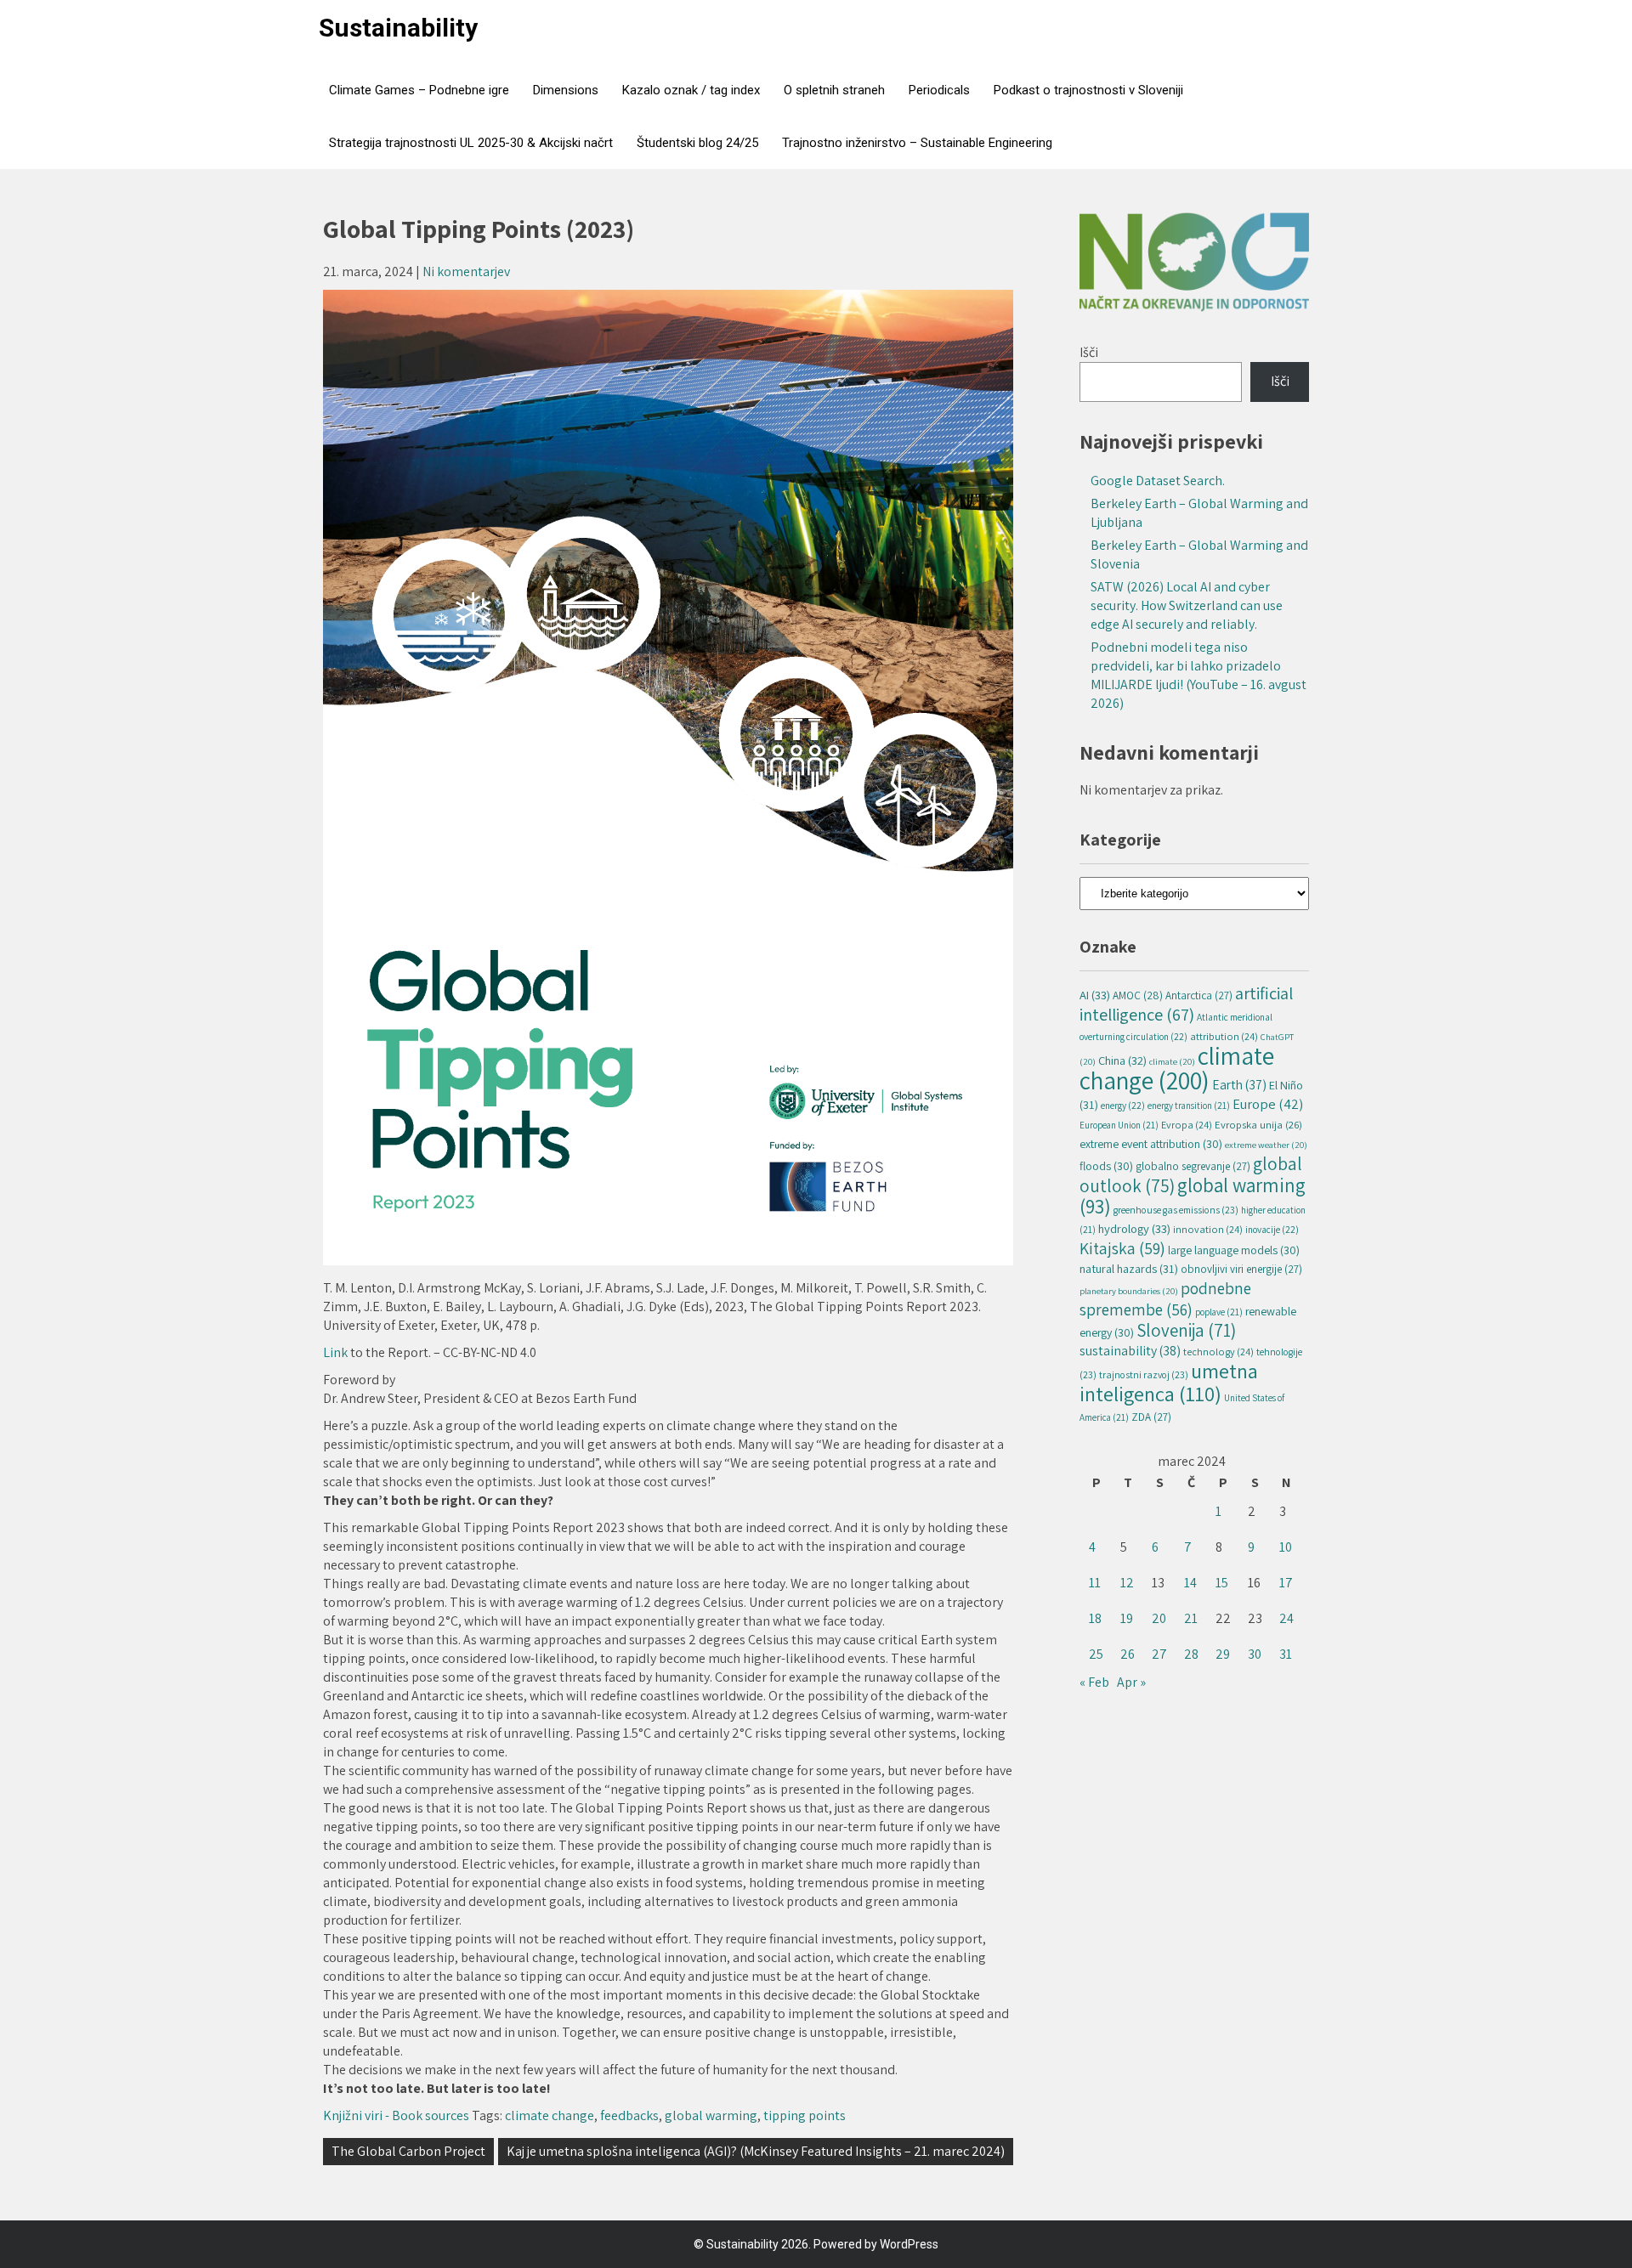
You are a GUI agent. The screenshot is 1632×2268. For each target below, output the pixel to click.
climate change (550, 2115)
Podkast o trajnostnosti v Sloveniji (1088, 90)
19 (1127, 1618)
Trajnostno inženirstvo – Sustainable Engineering (917, 143)
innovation (1208, 1229)
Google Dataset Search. (1158, 481)
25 (1096, 1654)
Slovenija (1186, 1330)
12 (1127, 1583)
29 (1223, 1654)
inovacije (1272, 1229)
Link (337, 1352)
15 (1222, 1583)
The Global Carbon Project (408, 2151)
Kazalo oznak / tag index (691, 90)
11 (1095, 1583)
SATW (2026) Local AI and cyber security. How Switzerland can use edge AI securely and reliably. (1187, 605)
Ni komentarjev (466, 271)
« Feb (1094, 1682)
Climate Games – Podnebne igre (419, 90)
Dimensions (566, 90)
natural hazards (1129, 1268)
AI (1095, 995)
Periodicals (939, 90)
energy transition (1189, 1106)
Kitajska (1122, 1248)
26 (1128, 1654)
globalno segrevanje (1193, 1166)
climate (1172, 1061)
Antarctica (1199, 995)
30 (1255, 1654)
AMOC (1138, 995)
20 (1159, 1618)
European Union (1119, 1125)
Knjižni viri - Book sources (396, 2115)
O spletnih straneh (834, 90)
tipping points (805, 2115)
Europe (1268, 1104)
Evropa (1187, 1125)
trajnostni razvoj (1144, 1374)
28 (1191, 1654)
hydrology (1134, 1228)
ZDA (1151, 1417)
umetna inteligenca (1169, 1382)
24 (1286, 1618)
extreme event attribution (1151, 1144)
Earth (1239, 1084)
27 (1159, 1654)
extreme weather (1266, 1145)
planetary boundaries (1129, 1291)
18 (1095, 1618)
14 (1190, 1583)
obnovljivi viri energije (1241, 1269)
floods (1106, 1166)
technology (1218, 1352)
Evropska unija (1258, 1125)
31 (1286, 1654)
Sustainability (398, 28)
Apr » (1131, 1682)
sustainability (1130, 1351)
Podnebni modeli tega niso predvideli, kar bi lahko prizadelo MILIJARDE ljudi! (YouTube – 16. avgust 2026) (1198, 675)
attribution (1224, 1036)
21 (1191, 1618)
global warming (711, 2115)
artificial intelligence (1186, 1004)
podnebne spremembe (1165, 1299)
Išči (1089, 352)
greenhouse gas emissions (1176, 1210)
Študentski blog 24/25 (697, 143)
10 (1286, 1547)
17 (1286, 1583)
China (1122, 1060)
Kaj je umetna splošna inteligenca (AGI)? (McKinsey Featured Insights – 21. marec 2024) (756, 2151)
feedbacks (629, 2115)
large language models (1234, 1250)
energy (1123, 1105)
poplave (1219, 1312)
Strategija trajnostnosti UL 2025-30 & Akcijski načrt (471, 143)
